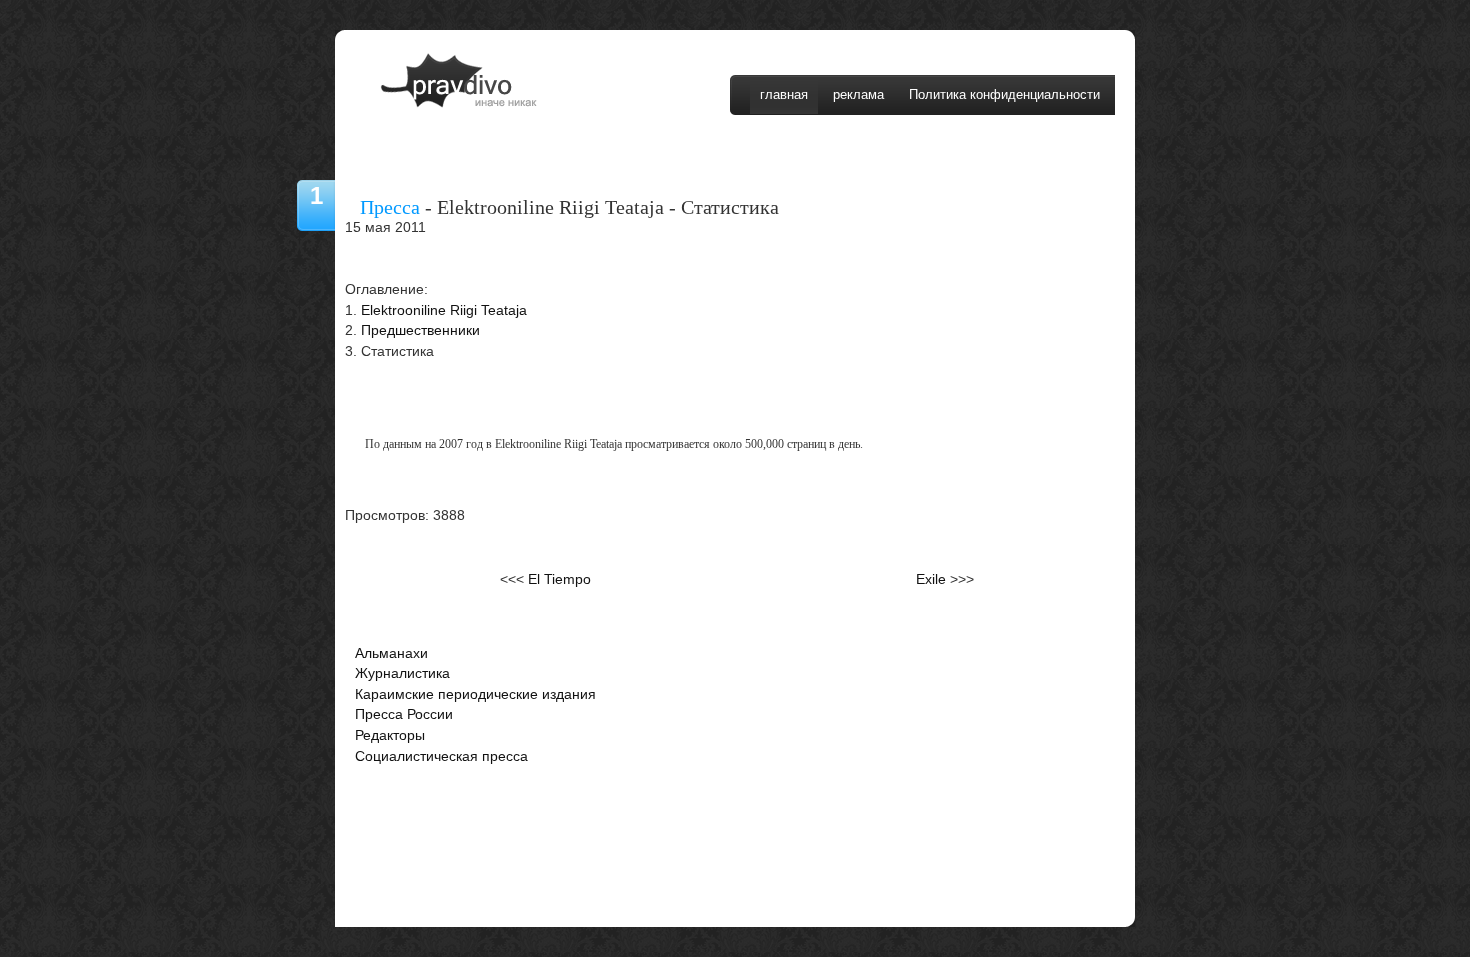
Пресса (390, 207)
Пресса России (404, 714)
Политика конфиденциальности (1004, 94)
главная (784, 94)
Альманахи (391, 653)
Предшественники (420, 330)
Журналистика (402, 673)
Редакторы (390, 735)
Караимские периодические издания (475, 694)
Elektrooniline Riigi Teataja (444, 310)
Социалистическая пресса (441, 756)
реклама (858, 94)
